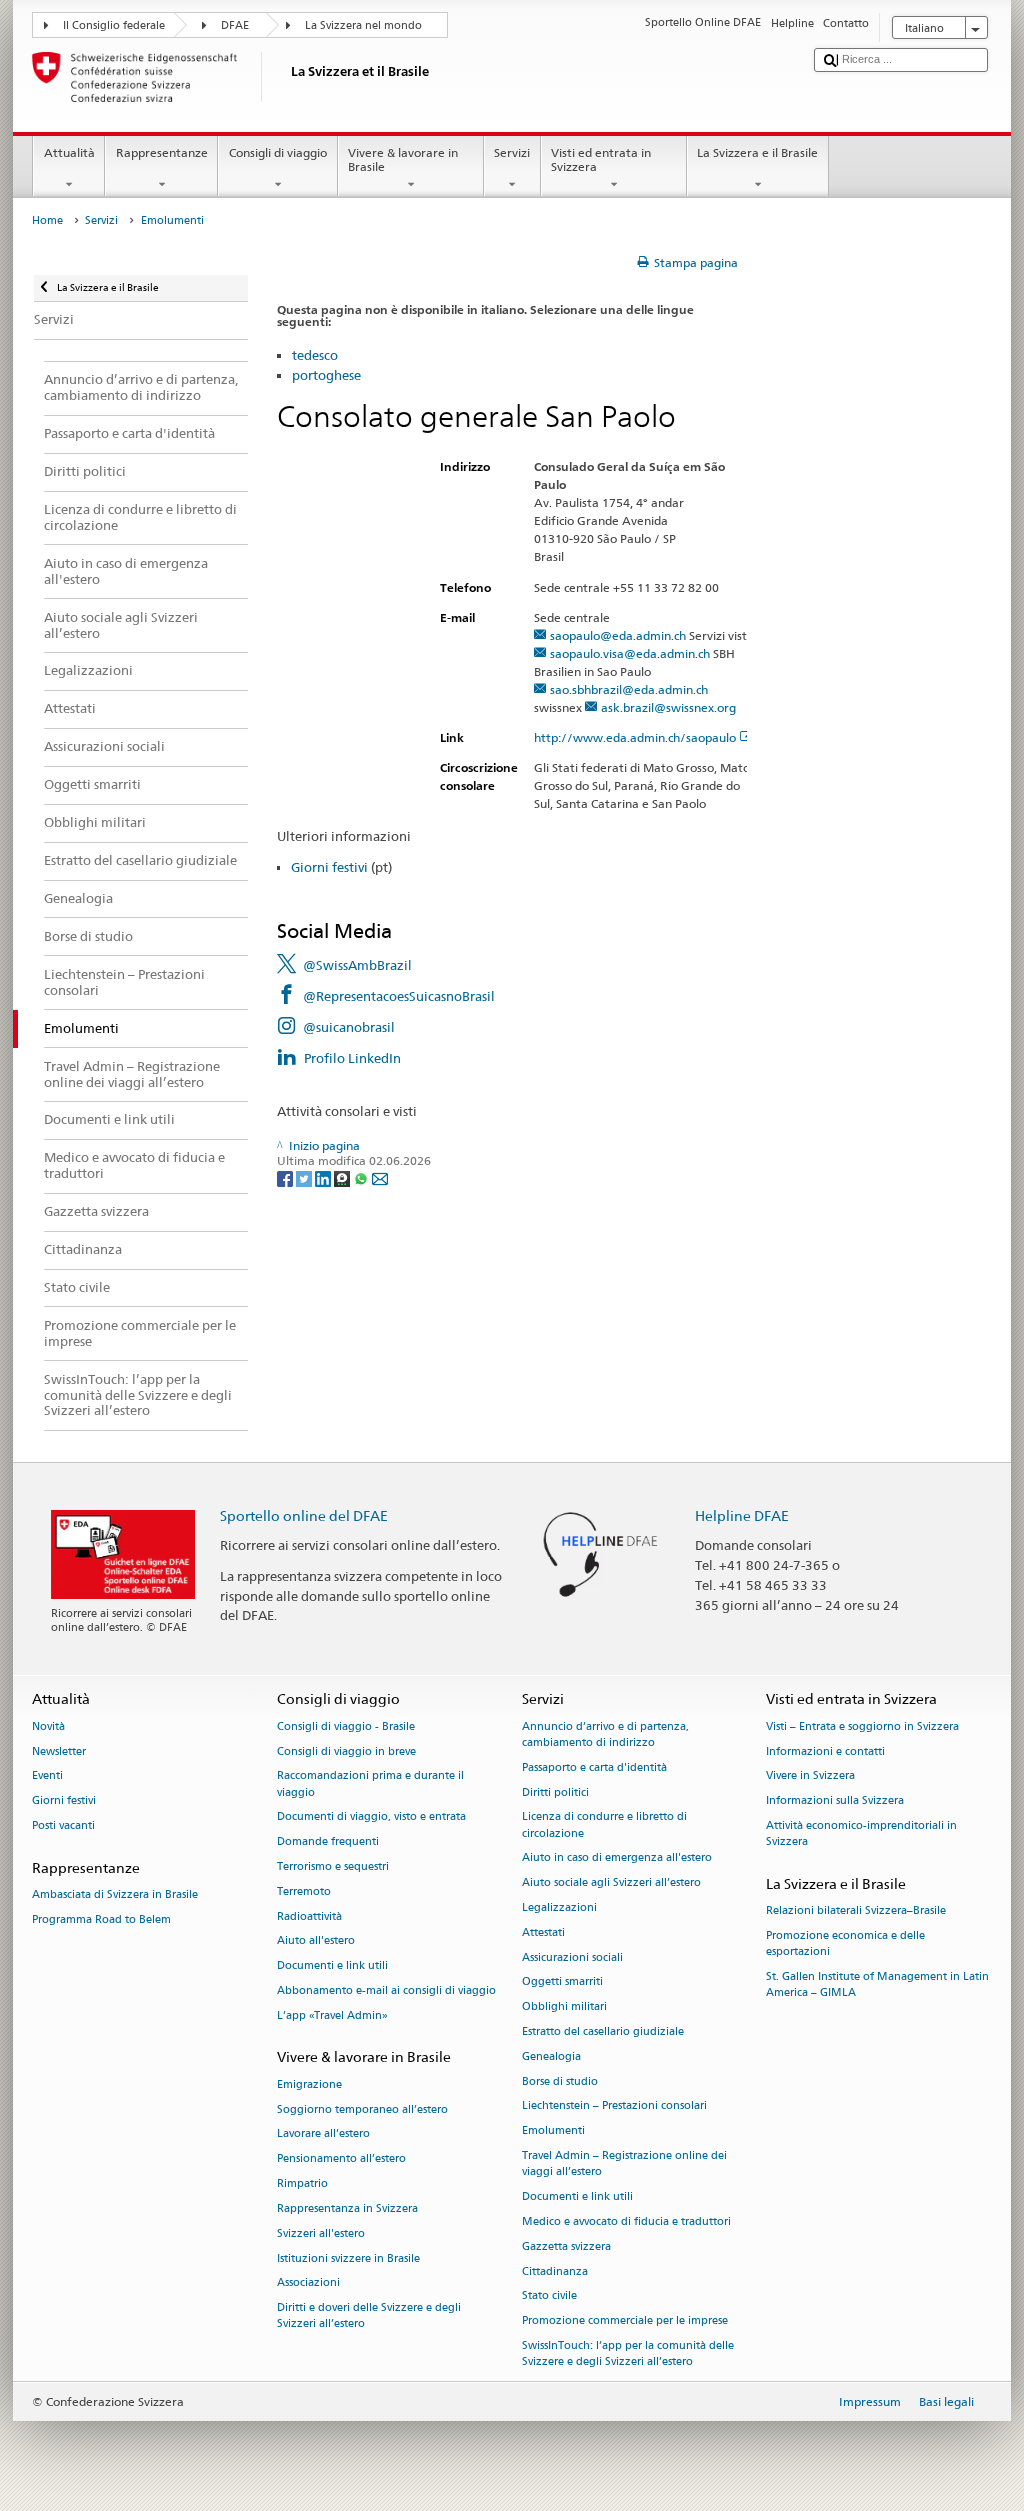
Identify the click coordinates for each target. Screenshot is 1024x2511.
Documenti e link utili (332, 1966)
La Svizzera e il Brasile (757, 152)
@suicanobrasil (349, 1027)
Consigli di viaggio (278, 152)
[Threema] (343, 1177)
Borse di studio (560, 2081)
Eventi (47, 1776)
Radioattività (309, 1916)
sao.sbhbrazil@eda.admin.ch (629, 689)
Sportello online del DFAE (304, 1515)
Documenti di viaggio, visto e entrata (371, 1817)
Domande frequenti (328, 1842)
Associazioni (308, 2283)
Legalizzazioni (559, 1907)
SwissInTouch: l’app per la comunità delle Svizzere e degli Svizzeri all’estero (628, 2353)
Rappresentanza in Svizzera (347, 2208)
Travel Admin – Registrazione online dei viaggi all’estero (624, 2163)
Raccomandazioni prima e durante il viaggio (370, 1784)
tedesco (315, 355)
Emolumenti (553, 2131)
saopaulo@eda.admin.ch (618, 635)
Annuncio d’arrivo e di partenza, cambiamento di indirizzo (605, 1734)
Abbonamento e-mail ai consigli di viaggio (386, 1990)
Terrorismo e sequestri (333, 1866)
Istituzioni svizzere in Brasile (348, 2258)
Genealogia (551, 2056)
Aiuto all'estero (316, 1941)
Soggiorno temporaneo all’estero (362, 2109)
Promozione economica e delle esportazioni (845, 1943)
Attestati (543, 1932)
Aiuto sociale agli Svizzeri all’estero (611, 1883)
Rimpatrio (302, 2183)
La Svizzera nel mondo (363, 25)
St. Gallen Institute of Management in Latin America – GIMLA (877, 1984)
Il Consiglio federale (114, 25)
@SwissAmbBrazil (357, 965)
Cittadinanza (555, 2271)
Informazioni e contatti (825, 1751)
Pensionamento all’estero (341, 2159)
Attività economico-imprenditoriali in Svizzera (861, 1833)
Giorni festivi (329, 867)
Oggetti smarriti (562, 1982)
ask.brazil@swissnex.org (668, 707)
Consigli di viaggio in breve (346, 1751)
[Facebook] (286, 1177)
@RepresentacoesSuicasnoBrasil (399, 996)
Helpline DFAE (742, 1515)
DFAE (235, 25)
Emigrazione (309, 2084)
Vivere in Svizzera (810, 1776)
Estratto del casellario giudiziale (603, 2031)
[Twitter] (305, 1177)
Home (47, 220)
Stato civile (549, 2296)
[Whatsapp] (362, 1177)
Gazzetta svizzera (566, 2246)
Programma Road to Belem (101, 1919)
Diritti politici (555, 1792)
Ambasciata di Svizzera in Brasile (115, 1894)
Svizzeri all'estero (321, 2233)
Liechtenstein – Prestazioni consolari (614, 2106)
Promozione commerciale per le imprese (625, 2321)
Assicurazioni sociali (572, 1957)
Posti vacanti (63, 1825)
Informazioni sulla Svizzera (835, 1801)
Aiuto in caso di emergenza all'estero (617, 1858)
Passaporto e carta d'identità (594, 1767)
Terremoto (304, 1891)
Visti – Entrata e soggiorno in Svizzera (862, 1726)
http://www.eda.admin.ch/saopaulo (635, 737)
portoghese (326, 375)
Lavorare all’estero (323, 2134)
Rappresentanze (162, 152)
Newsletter (59, 1751)
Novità (48, 1726)
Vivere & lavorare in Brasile (403, 159)
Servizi (512, 152)
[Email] (380, 1177)
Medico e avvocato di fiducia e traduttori (626, 2221)
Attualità (69, 152)
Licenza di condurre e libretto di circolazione (604, 1825)
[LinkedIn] (324, 1177)
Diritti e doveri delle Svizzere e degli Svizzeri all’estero (369, 2316)
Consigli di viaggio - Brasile (346, 1726)
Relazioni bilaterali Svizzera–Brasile (856, 1911)
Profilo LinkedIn (352, 1058)
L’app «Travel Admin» (332, 2015)
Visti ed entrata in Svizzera (601, 159)
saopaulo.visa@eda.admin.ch (630, 653)
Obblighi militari (564, 2007)
